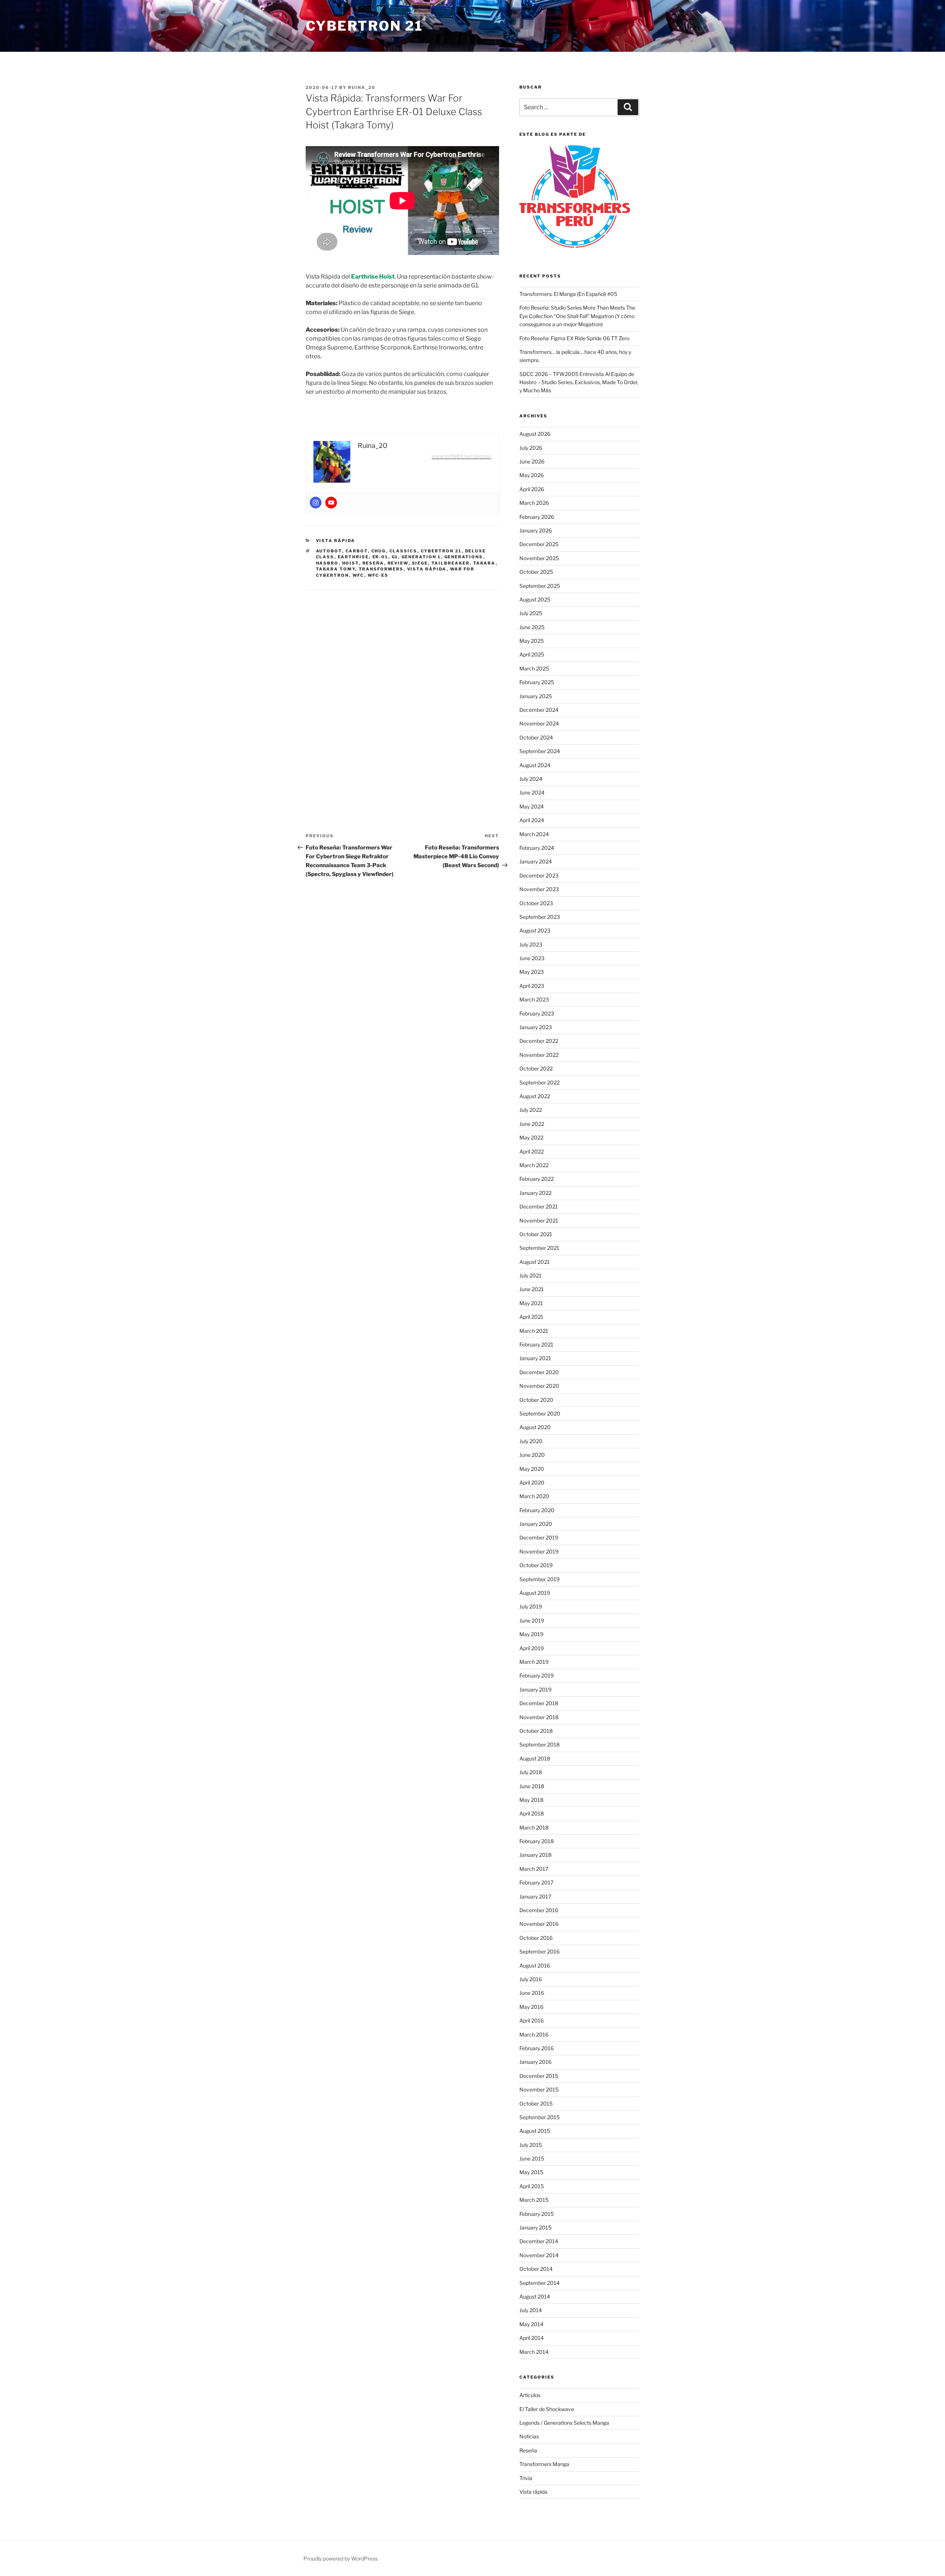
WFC (358, 575)
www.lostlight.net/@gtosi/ (461, 456)
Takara (484, 563)
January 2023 (536, 1027)
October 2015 (536, 2103)
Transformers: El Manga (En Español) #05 (568, 294)
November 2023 (539, 889)
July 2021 (530, 1275)
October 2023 (536, 903)
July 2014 (531, 2310)
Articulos (530, 2395)
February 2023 (537, 1013)
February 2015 (537, 2214)
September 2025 (540, 586)
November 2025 (539, 558)
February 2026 (537, 517)
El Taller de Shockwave (547, 2409)
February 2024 (537, 848)
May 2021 (531, 1303)
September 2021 (539, 1248)
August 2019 (535, 1593)
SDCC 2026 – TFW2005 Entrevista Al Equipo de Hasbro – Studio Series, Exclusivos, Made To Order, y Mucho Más (579, 382)
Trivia (526, 2478)
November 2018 (539, 1717)
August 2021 (535, 1262)
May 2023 (532, 972)
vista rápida (427, 569)
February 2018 (537, 1841)
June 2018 (532, 1786)
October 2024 (536, 737)
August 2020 (535, 1427)
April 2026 (532, 489)
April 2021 (531, 1317)
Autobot (329, 551)
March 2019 (534, 1662)
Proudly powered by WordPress (341, 2558)
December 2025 (539, 544)
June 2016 (532, 1993)
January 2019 (535, 1689)
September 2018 (539, 1744)
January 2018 (535, 1855)
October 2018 (536, 1731)
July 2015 (531, 2145)
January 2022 (535, 1193)
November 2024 (539, 723)
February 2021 (536, 1344)
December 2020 (539, 1372)
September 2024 (540, 751)
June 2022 (532, 1124)
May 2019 (531, 1634)
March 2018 (534, 1827)
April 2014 (532, 2338)
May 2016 (531, 2007)
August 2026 (535, 434)
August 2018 (535, 1758)
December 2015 (539, 2076)
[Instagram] (316, 503)
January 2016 (535, 2062)
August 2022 (535, 1096)
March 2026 (534, 503)
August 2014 (535, 2296)
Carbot (357, 551)
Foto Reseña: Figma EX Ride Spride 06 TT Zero (574, 338)
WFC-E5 (378, 575)
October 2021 (536, 1234)
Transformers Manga (544, 2464)
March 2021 (534, 1331)
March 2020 (534, 1496)
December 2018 (539, 1703)
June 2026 (532, 461)
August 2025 (535, 599)
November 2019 (539, 1551)
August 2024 (535, 765)
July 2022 (531, 1110)
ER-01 (380, 557)
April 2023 (532, 986)
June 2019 (532, 1620)
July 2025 (531, 613)
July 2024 (531, 779)
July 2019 (531, 1606)
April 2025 (532, 654)
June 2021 (532, 1289)
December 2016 (539, 1910)
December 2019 (539, 1537)
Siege (420, 563)
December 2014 (539, 2241)
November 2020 (539, 1386)
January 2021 (535, 1358)
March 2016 (534, 2034)
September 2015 (539, 2117)
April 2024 (532, 820)
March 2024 (534, 834)
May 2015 (531, 2172)
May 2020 (532, 1469)
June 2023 (532, 958)
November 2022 (539, 1055)
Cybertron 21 (364, 26)
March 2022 (534, 1165)
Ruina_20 (362, 87)
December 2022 (539, 1041)
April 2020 (532, 1482)
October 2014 (536, 2269)
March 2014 (534, 2352)
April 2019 (532, 1648)
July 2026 (531, 448)
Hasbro (327, 563)
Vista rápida (336, 541)
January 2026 (536, 530)
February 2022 (537, 1179)
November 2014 (539, 2255)
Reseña (373, 563)
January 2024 (536, 861)
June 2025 (532, 627)
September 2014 (539, 2283)
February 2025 (537, 682)
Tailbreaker (451, 563)
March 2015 (534, 2200)
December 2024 (539, 710)
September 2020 (540, 1413)
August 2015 (535, 2131)
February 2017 (536, 1882)
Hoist (351, 563)
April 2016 (532, 2020)
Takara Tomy (336, 569)
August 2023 (535, 930)
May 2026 (532, 475)
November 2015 (539, 2089)
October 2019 (536, 1565)
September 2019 (539, 1579)
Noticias (529, 2436)
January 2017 (535, 1896)
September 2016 (539, 1951)
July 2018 (531, 1772)
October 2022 (536, 1068)
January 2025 (536, 696)
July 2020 (531, 1441)
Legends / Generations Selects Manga (564, 2423)
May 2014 (531, 2324)
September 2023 (540, 917)
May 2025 (532, 641)
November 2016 (539, 1924)
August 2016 (535, 1965)
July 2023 (531, 944)
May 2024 (532, 806)
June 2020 (532, 1455)
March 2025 (534, 668)
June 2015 (532, 2158)
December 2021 (539, 1206)
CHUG (379, 551)
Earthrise (353, 557)
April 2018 (532, 1813)
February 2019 (537, 1675)
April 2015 (532, 2186)
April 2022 (532, 1151)
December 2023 (539, 875)
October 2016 (536, 1938)
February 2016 (537, 2048)
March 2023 (534, 999)
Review (398, 563)
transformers (381, 569)
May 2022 (531, 1137)
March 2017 (534, 1869)
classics (403, 551)
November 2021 (539, 1220)
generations (464, 557)
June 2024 (532, 792)
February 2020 (537, 1510)
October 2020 (536, 1400)
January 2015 (535, 2227)
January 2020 (536, 1524)
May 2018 (531, 1800)
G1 (395, 557)
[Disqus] (402, 694)
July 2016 (531, 1979)
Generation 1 (421, 557)
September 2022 (539, 1082)
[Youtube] (331, 503)
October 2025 (536, 572)
